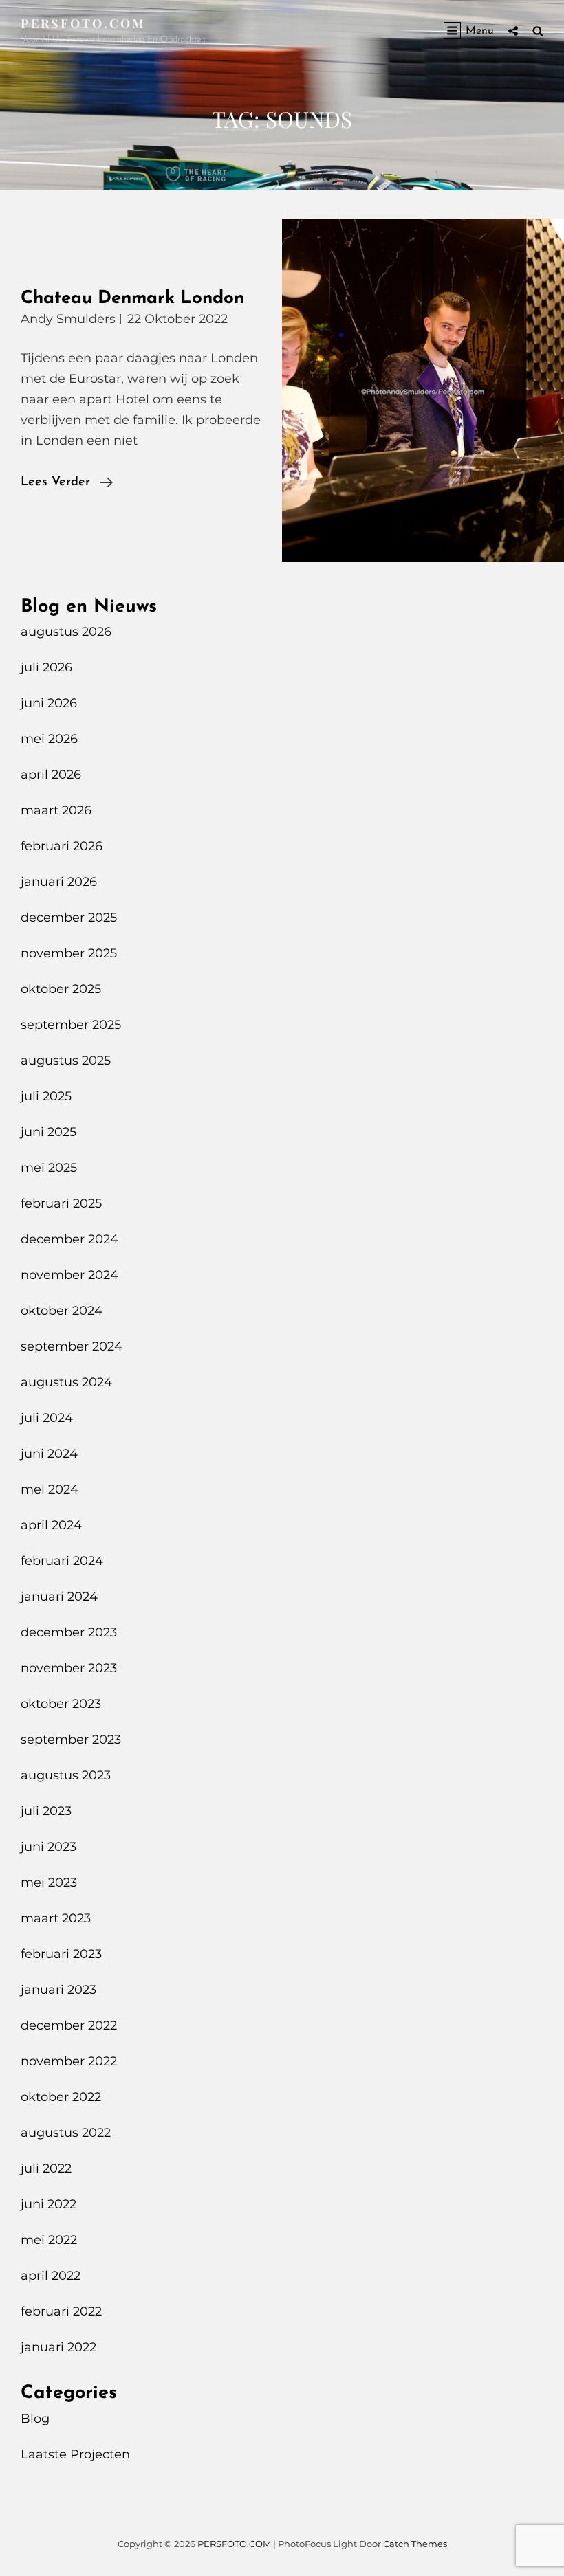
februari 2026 (62, 846)
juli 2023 (46, 1811)
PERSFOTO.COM (83, 23)
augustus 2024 (66, 1382)
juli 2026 (46, 667)
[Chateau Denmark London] (423, 390)
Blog (35, 2419)
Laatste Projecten (75, 2454)
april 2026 (51, 775)
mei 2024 (50, 1489)
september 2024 (72, 1346)
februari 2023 (61, 1954)
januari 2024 (59, 1597)
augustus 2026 (66, 632)
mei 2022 (49, 2240)
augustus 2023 (66, 1775)
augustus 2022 (66, 2133)
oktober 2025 (61, 989)
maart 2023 (56, 1918)
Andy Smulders (68, 319)
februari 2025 (61, 1203)
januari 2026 (59, 882)
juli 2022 (46, 2168)
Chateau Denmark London (132, 299)
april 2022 (51, 2276)
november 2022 (69, 2061)
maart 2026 (56, 810)
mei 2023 (49, 1883)
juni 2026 (49, 703)
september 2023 (71, 1740)
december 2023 (69, 1632)
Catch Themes (415, 2544)
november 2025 (69, 953)
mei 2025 (49, 1168)
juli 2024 (47, 1418)
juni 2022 (48, 2204)
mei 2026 (49, 739)
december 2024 (69, 1239)
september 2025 (71, 1025)
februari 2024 (62, 1561)
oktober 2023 (61, 1704)
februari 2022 (61, 2311)
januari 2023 (58, 1990)
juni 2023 (48, 1847)
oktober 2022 (61, 2097)
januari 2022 (58, 2347)
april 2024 (51, 1525)
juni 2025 (48, 1132)
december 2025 (69, 918)
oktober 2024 (62, 1311)
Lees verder (67, 484)
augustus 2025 (66, 1061)
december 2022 (69, 2025)
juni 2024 (49, 1454)
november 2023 (69, 1668)
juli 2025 (46, 1096)
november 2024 (69, 1275)
